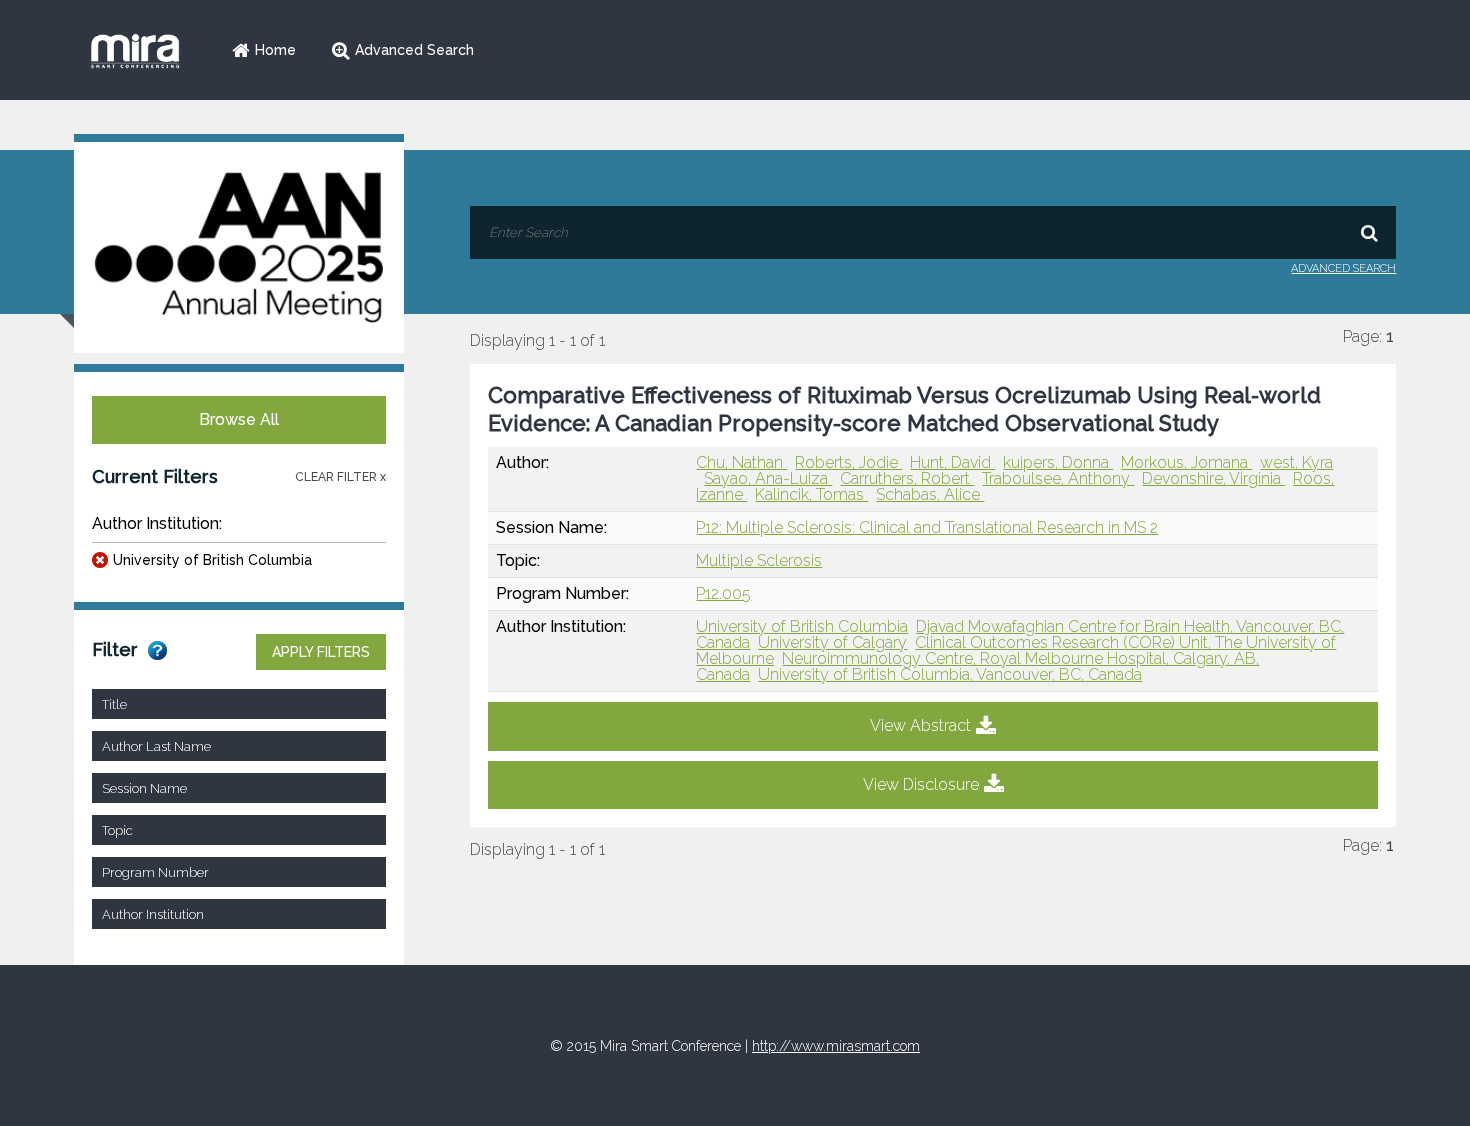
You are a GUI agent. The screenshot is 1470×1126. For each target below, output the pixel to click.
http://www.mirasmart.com (836, 1046)
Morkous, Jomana (1186, 462)
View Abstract (920, 725)
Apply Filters (321, 652)
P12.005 (723, 593)
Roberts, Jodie (848, 462)
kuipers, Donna (1058, 462)
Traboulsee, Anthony (1058, 478)
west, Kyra (1296, 462)
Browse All (239, 419)
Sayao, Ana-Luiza (768, 478)
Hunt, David (952, 462)
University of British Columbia (212, 560)
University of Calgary (832, 642)
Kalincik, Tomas (811, 494)
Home (275, 50)
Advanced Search (414, 50)
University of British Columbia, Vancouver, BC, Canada (950, 674)
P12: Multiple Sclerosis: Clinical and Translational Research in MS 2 (927, 527)
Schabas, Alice (930, 494)
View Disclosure (921, 784)
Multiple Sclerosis (759, 560)
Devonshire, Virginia (1213, 478)
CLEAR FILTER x (340, 477)
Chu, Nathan (741, 462)
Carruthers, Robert (907, 478)
